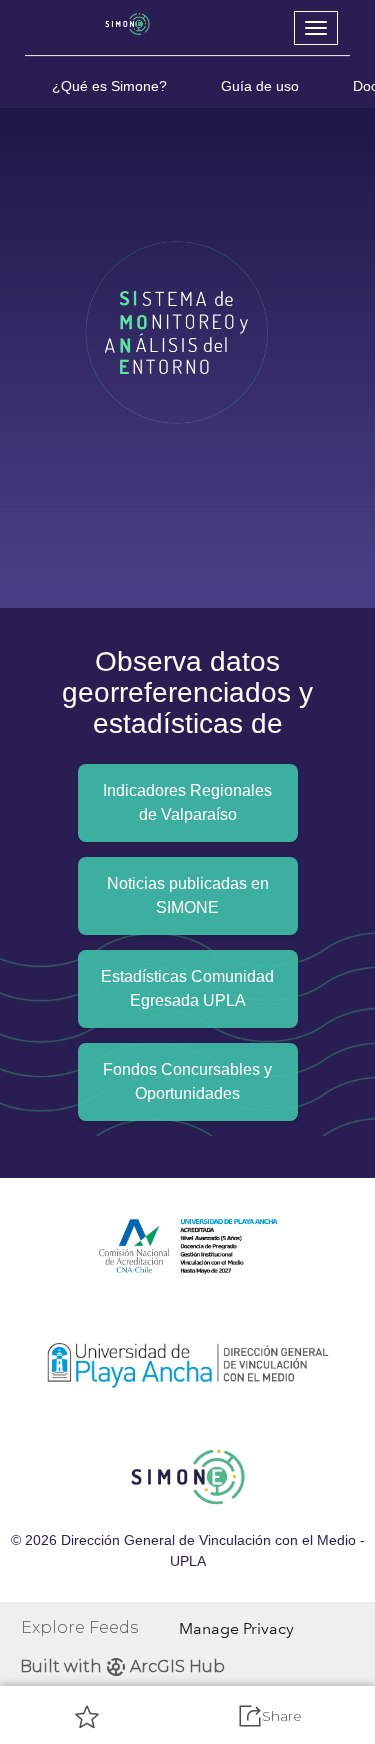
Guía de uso (260, 86)
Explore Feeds (79, 1627)
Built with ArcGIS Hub (122, 1666)
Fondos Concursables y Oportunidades (187, 1081)
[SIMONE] (127, 24)
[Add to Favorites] (87, 1716)
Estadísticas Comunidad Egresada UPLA (187, 988)
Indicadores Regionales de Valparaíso (187, 802)
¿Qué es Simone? (109, 86)
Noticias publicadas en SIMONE (188, 895)
